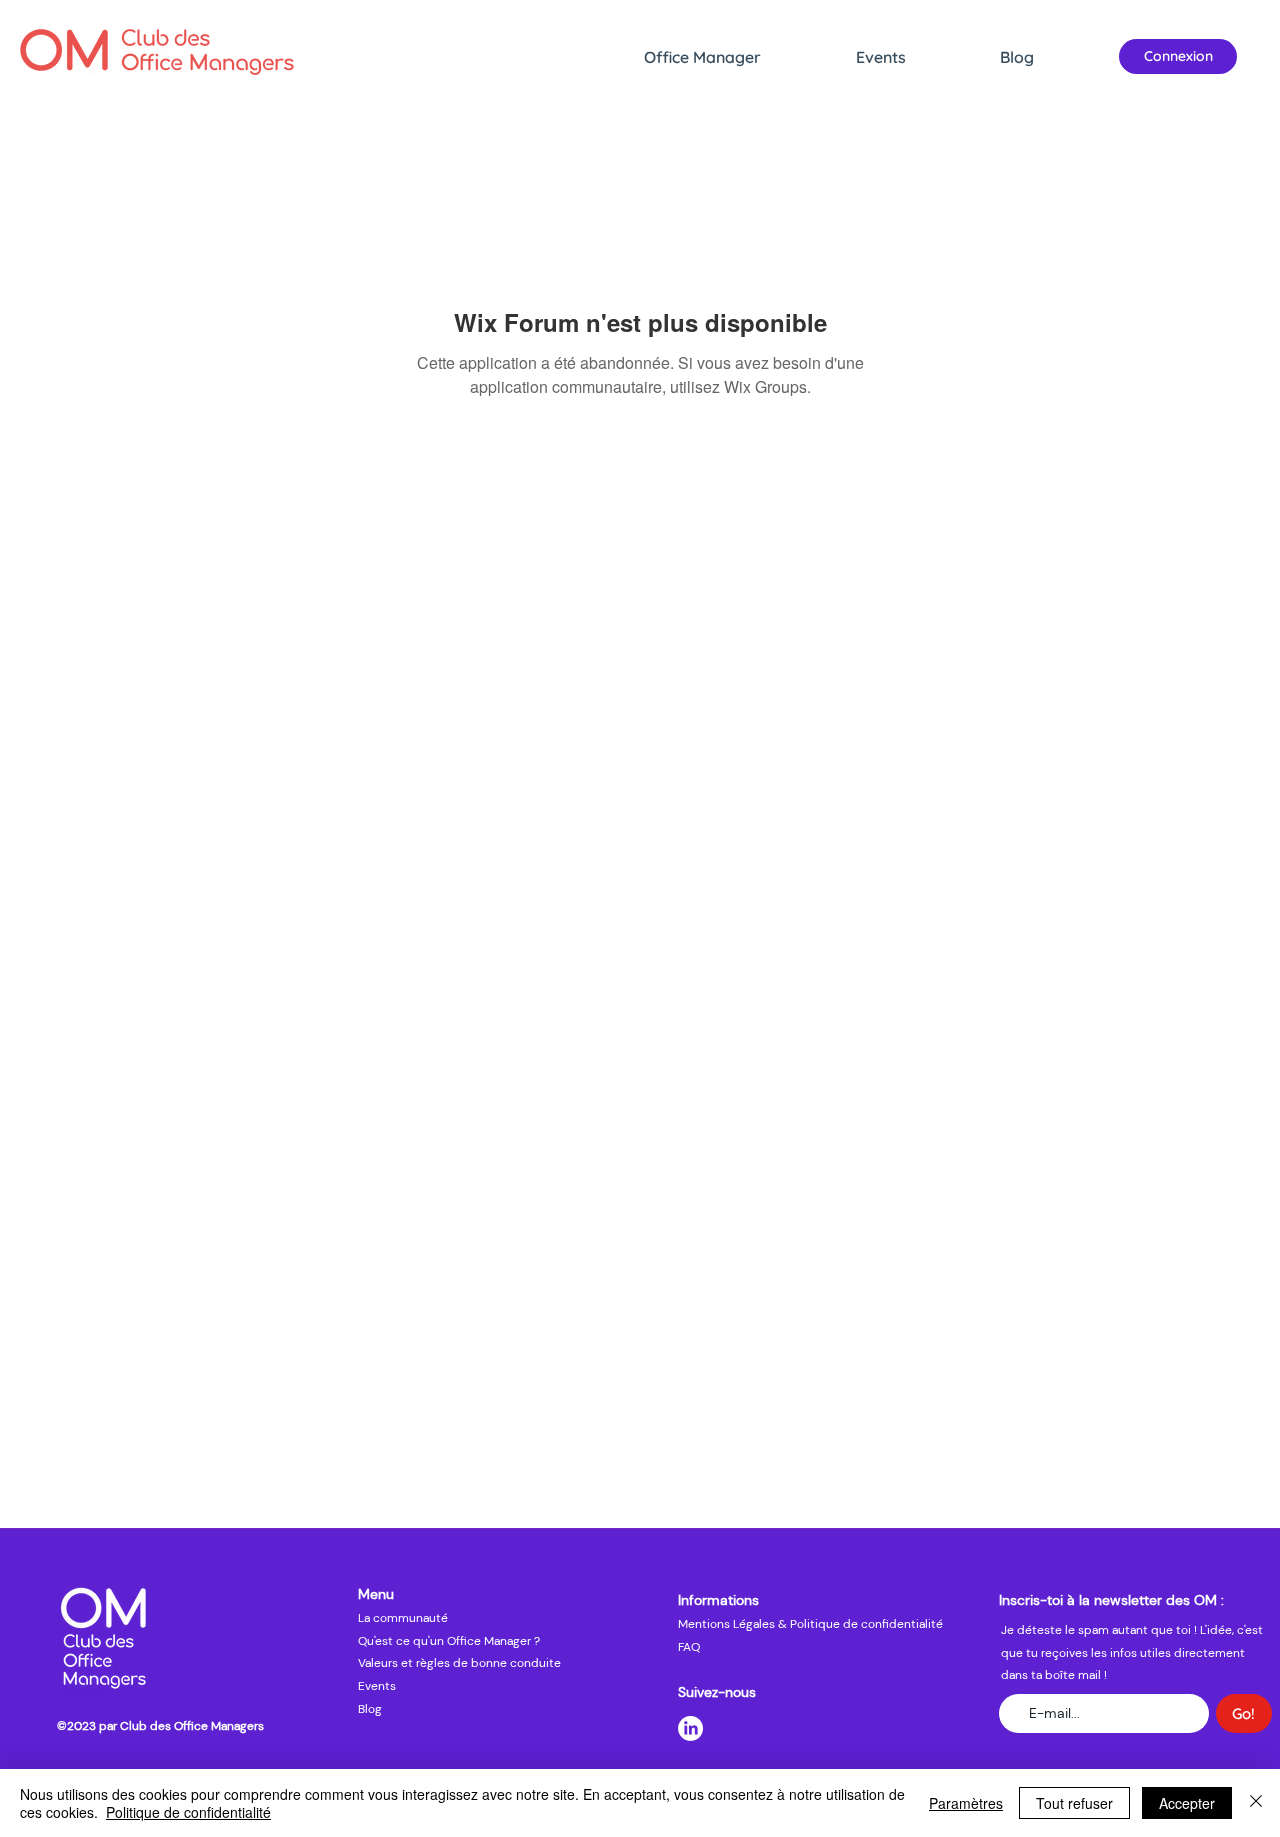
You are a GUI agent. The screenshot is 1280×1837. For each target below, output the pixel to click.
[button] (740, 57)
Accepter (1187, 1803)
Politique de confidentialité (188, 1812)
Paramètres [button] (966, 1803)
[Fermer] (1256, 1803)
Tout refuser (1074, 1803)
